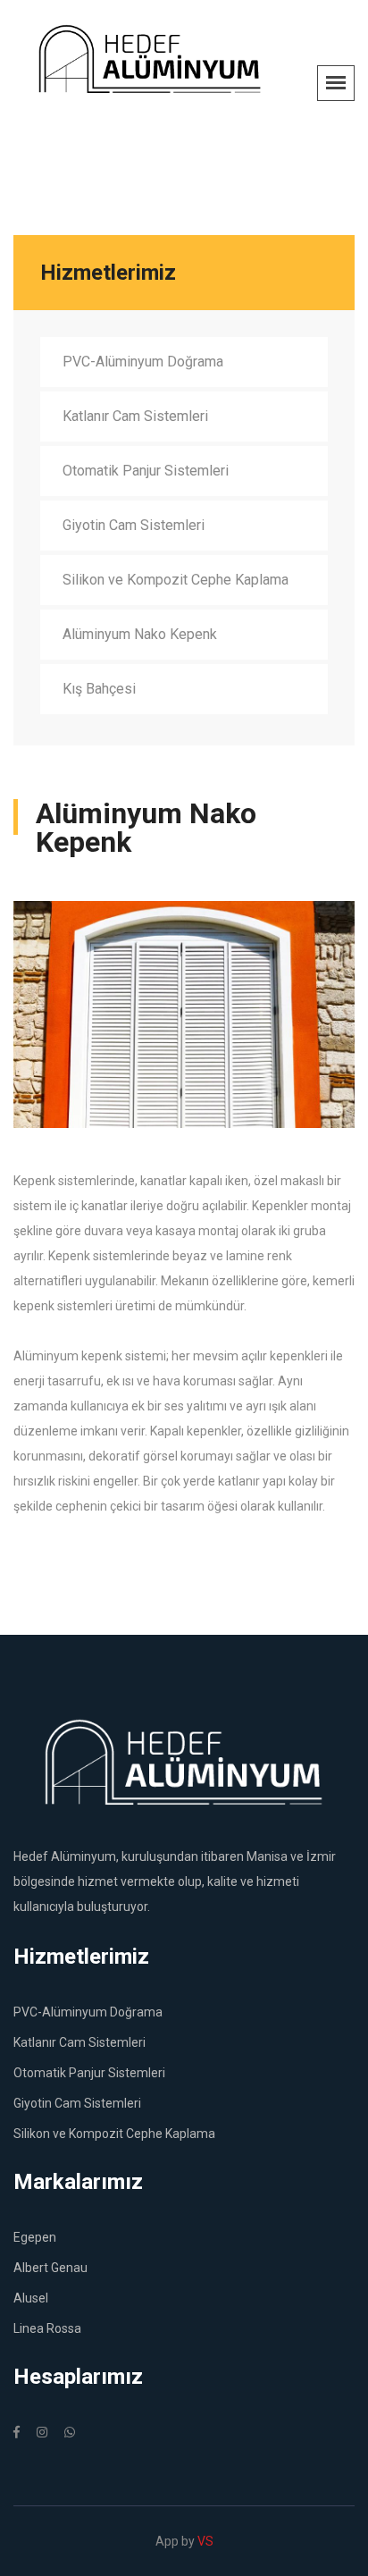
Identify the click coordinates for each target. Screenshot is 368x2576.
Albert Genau (50, 2268)
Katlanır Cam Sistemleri (135, 416)
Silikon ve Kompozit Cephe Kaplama (176, 580)
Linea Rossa (47, 2328)
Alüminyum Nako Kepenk (140, 634)
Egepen (35, 2237)
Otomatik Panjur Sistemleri (146, 471)
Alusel (31, 2298)
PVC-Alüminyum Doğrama (143, 362)
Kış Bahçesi (99, 689)
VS (205, 2541)
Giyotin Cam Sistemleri (134, 525)
